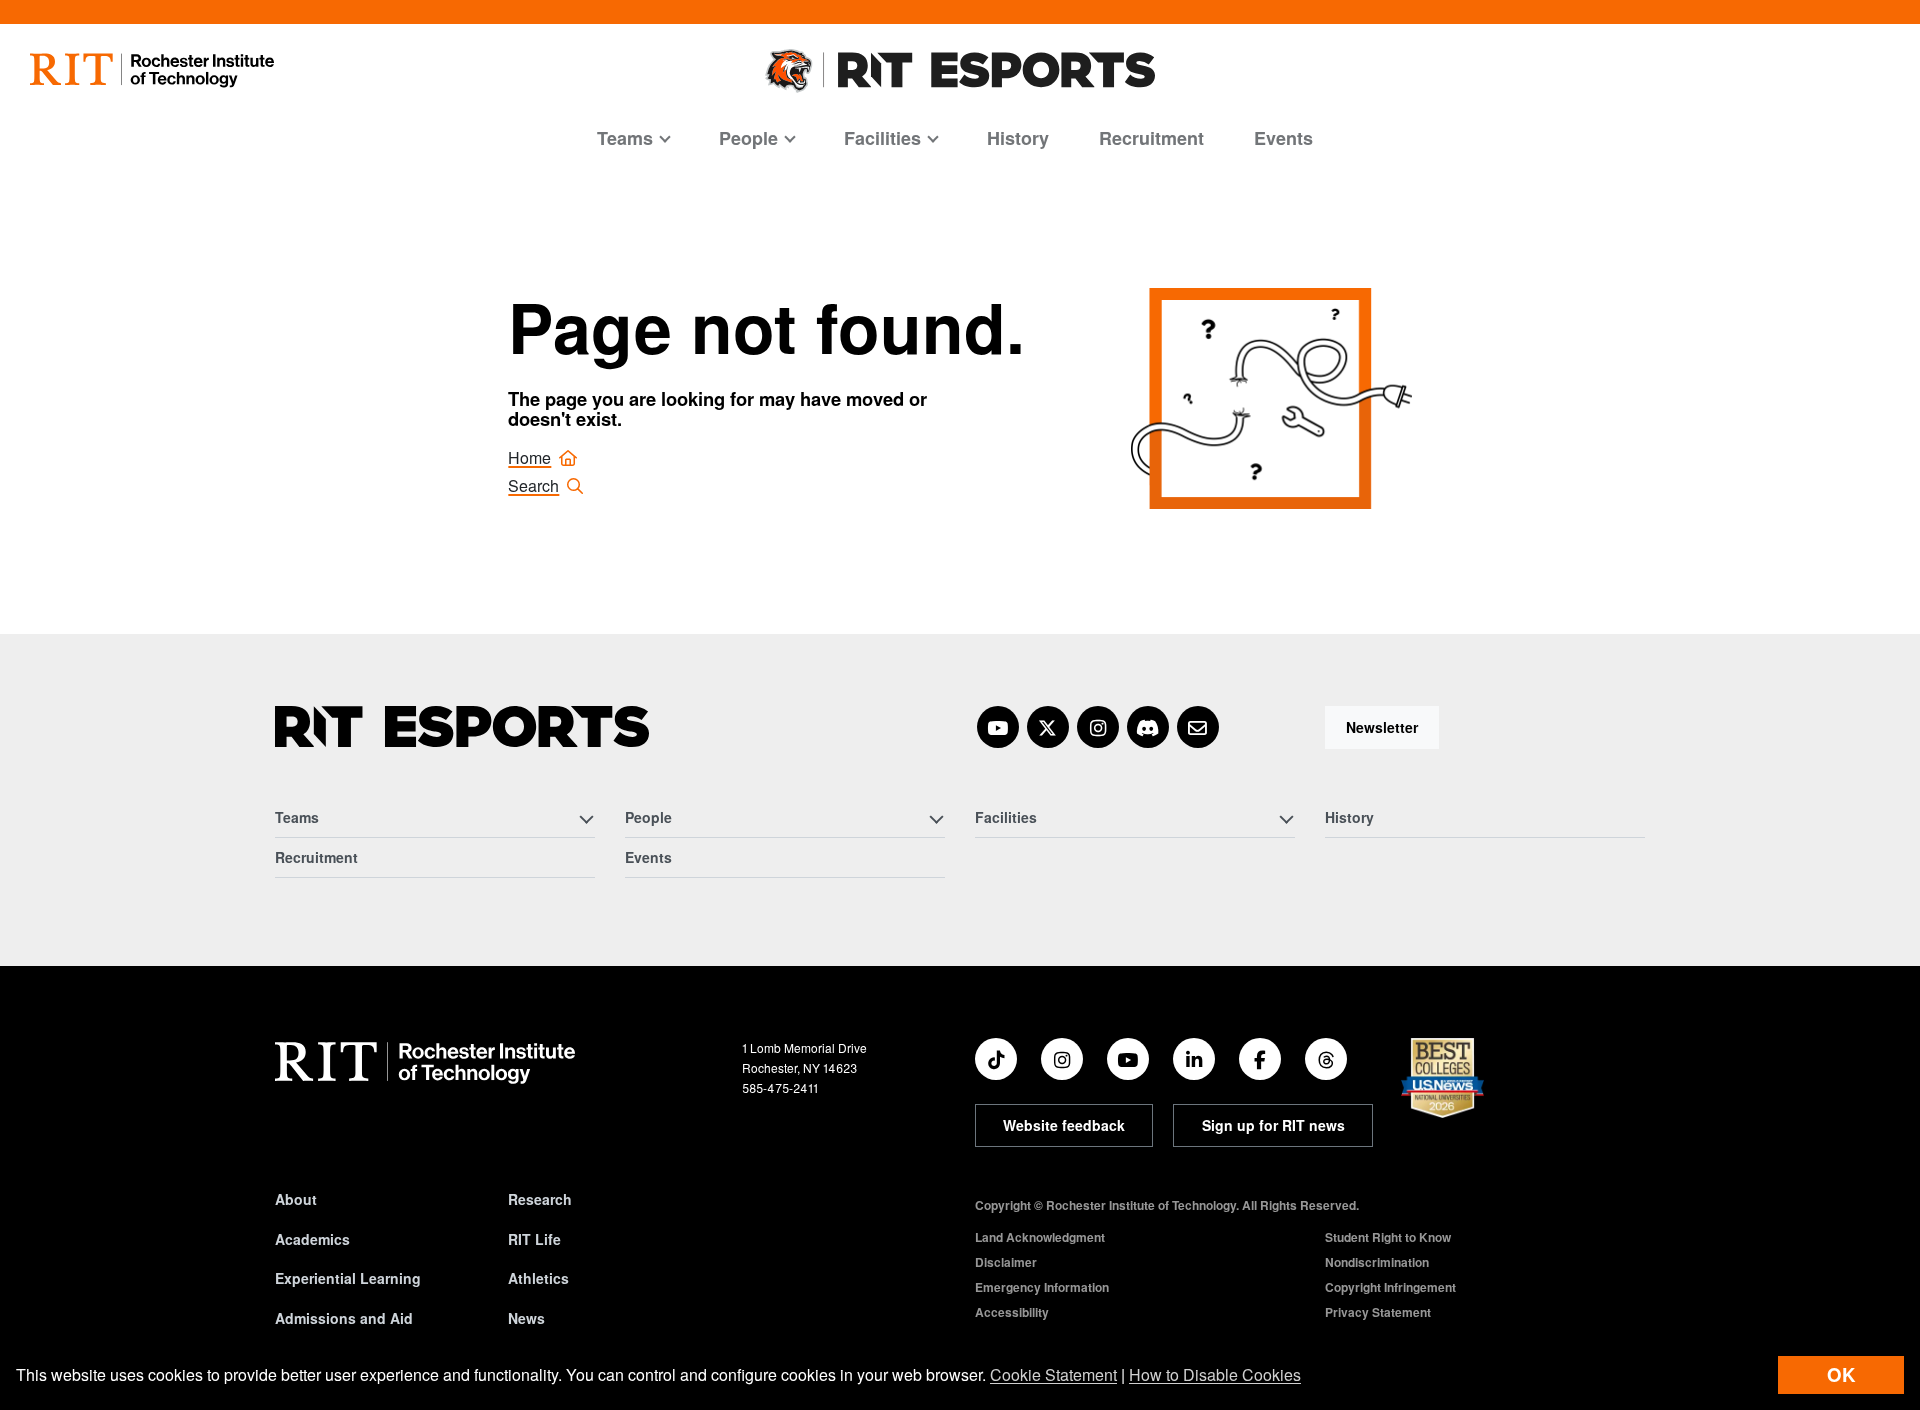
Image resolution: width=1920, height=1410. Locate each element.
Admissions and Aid (344, 1318)
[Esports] (462, 726)
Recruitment (1151, 138)
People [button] (748, 138)
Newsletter (1382, 727)
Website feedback (1064, 1125)
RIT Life (534, 1239)
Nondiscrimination (1377, 1262)
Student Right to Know (1388, 1237)
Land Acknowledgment (1040, 1237)
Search (533, 485)
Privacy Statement (1378, 1312)
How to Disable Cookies (1215, 1374)
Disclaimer (1006, 1262)
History (1018, 138)
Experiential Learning (348, 1278)
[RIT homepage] (152, 70)
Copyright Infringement (1390, 1287)
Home (529, 457)
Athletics (538, 1278)
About (296, 1199)
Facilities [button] (882, 138)
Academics (312, 1239)
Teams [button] (625, 138)
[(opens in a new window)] (998, 727)
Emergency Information (1042, 1287)
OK (1841, 1374)
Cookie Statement (1053, 1374)
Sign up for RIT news (1273, 1125)
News (526, 1318)
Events (1283, 138)
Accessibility (1012, 1312)
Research (540, 1199)
